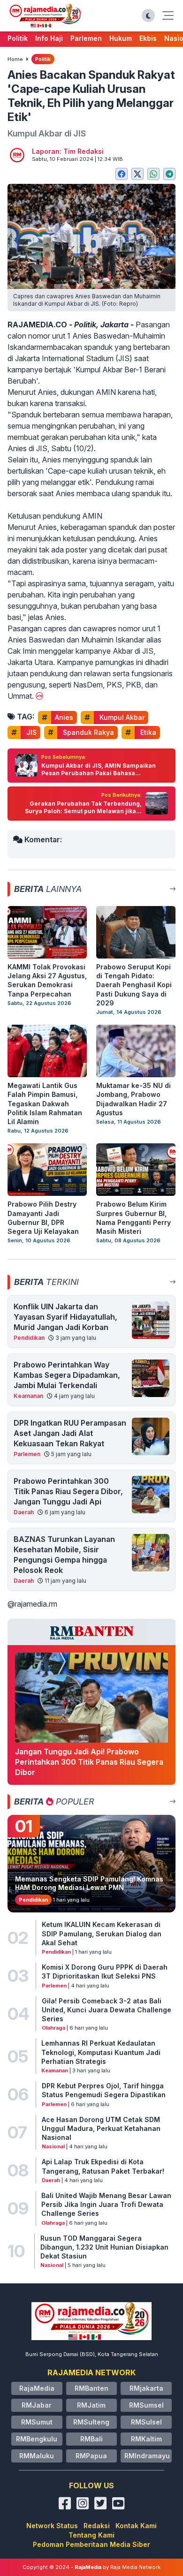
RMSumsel (146, 2405)
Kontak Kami (136, 2526)
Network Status (52, 2526)
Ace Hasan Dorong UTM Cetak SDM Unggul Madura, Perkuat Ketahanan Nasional (101, 2129)
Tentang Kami (91, 2535)
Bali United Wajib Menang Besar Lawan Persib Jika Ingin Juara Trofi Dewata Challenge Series (106, 2205)
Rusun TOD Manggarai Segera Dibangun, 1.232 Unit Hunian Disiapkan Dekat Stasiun (104, 2247)
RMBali (91, 2439)
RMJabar (37, 2405)
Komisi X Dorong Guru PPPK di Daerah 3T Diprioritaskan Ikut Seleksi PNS (105, 1972)
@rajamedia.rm (32, 1604)
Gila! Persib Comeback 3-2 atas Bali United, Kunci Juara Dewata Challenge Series (107, 2010)
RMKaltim (146, 2439)
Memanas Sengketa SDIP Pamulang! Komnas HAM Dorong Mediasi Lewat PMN (89, 1883)
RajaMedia (37, 2388)
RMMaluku (37, 2456)
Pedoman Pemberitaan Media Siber (91, 2544)
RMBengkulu (37, 2439)
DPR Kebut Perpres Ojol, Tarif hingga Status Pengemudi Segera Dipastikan (104, 2090)
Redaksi (97, 2526)
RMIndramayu (147, 2456)
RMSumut (37, 2422)
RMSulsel (146, 2422)
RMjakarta (146, 2388)
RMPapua (91, 2456)
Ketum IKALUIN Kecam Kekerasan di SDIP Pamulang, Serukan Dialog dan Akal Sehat (102, 1934)
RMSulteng (91, 2422)
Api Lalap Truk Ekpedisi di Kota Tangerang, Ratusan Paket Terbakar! (103, 2166)
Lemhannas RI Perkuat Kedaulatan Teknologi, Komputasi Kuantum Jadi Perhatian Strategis (101, 2052)
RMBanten (91, 2388)
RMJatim (91, 2405)
